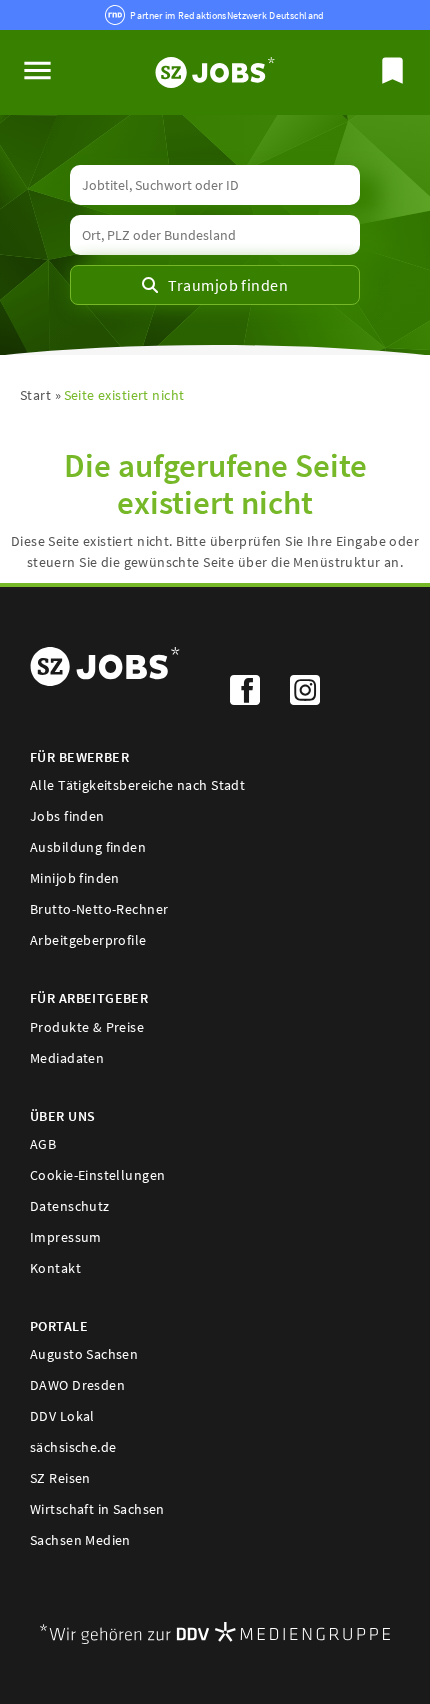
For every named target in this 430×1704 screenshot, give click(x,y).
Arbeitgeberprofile (88, 940)
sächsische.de (73, 1447)
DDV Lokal (62, 1416)
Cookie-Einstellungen (97, 1175)
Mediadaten (67, 1058)
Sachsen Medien (80, 1540)
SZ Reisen (60, 1478)
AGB (43, 1144)
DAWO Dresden (77, 1385)
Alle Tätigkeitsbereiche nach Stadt (137, 785)
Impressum (66, 1237)
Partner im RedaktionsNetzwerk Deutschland (227, 15)
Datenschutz (70, 1206)
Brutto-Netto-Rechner (99, 909)
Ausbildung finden (88, 847)
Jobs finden (67, 816)
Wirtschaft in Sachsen (97, 1509)
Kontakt (55, 1268)
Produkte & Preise (87, 1027)
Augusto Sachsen (84, 1354)
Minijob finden (75, 878)
